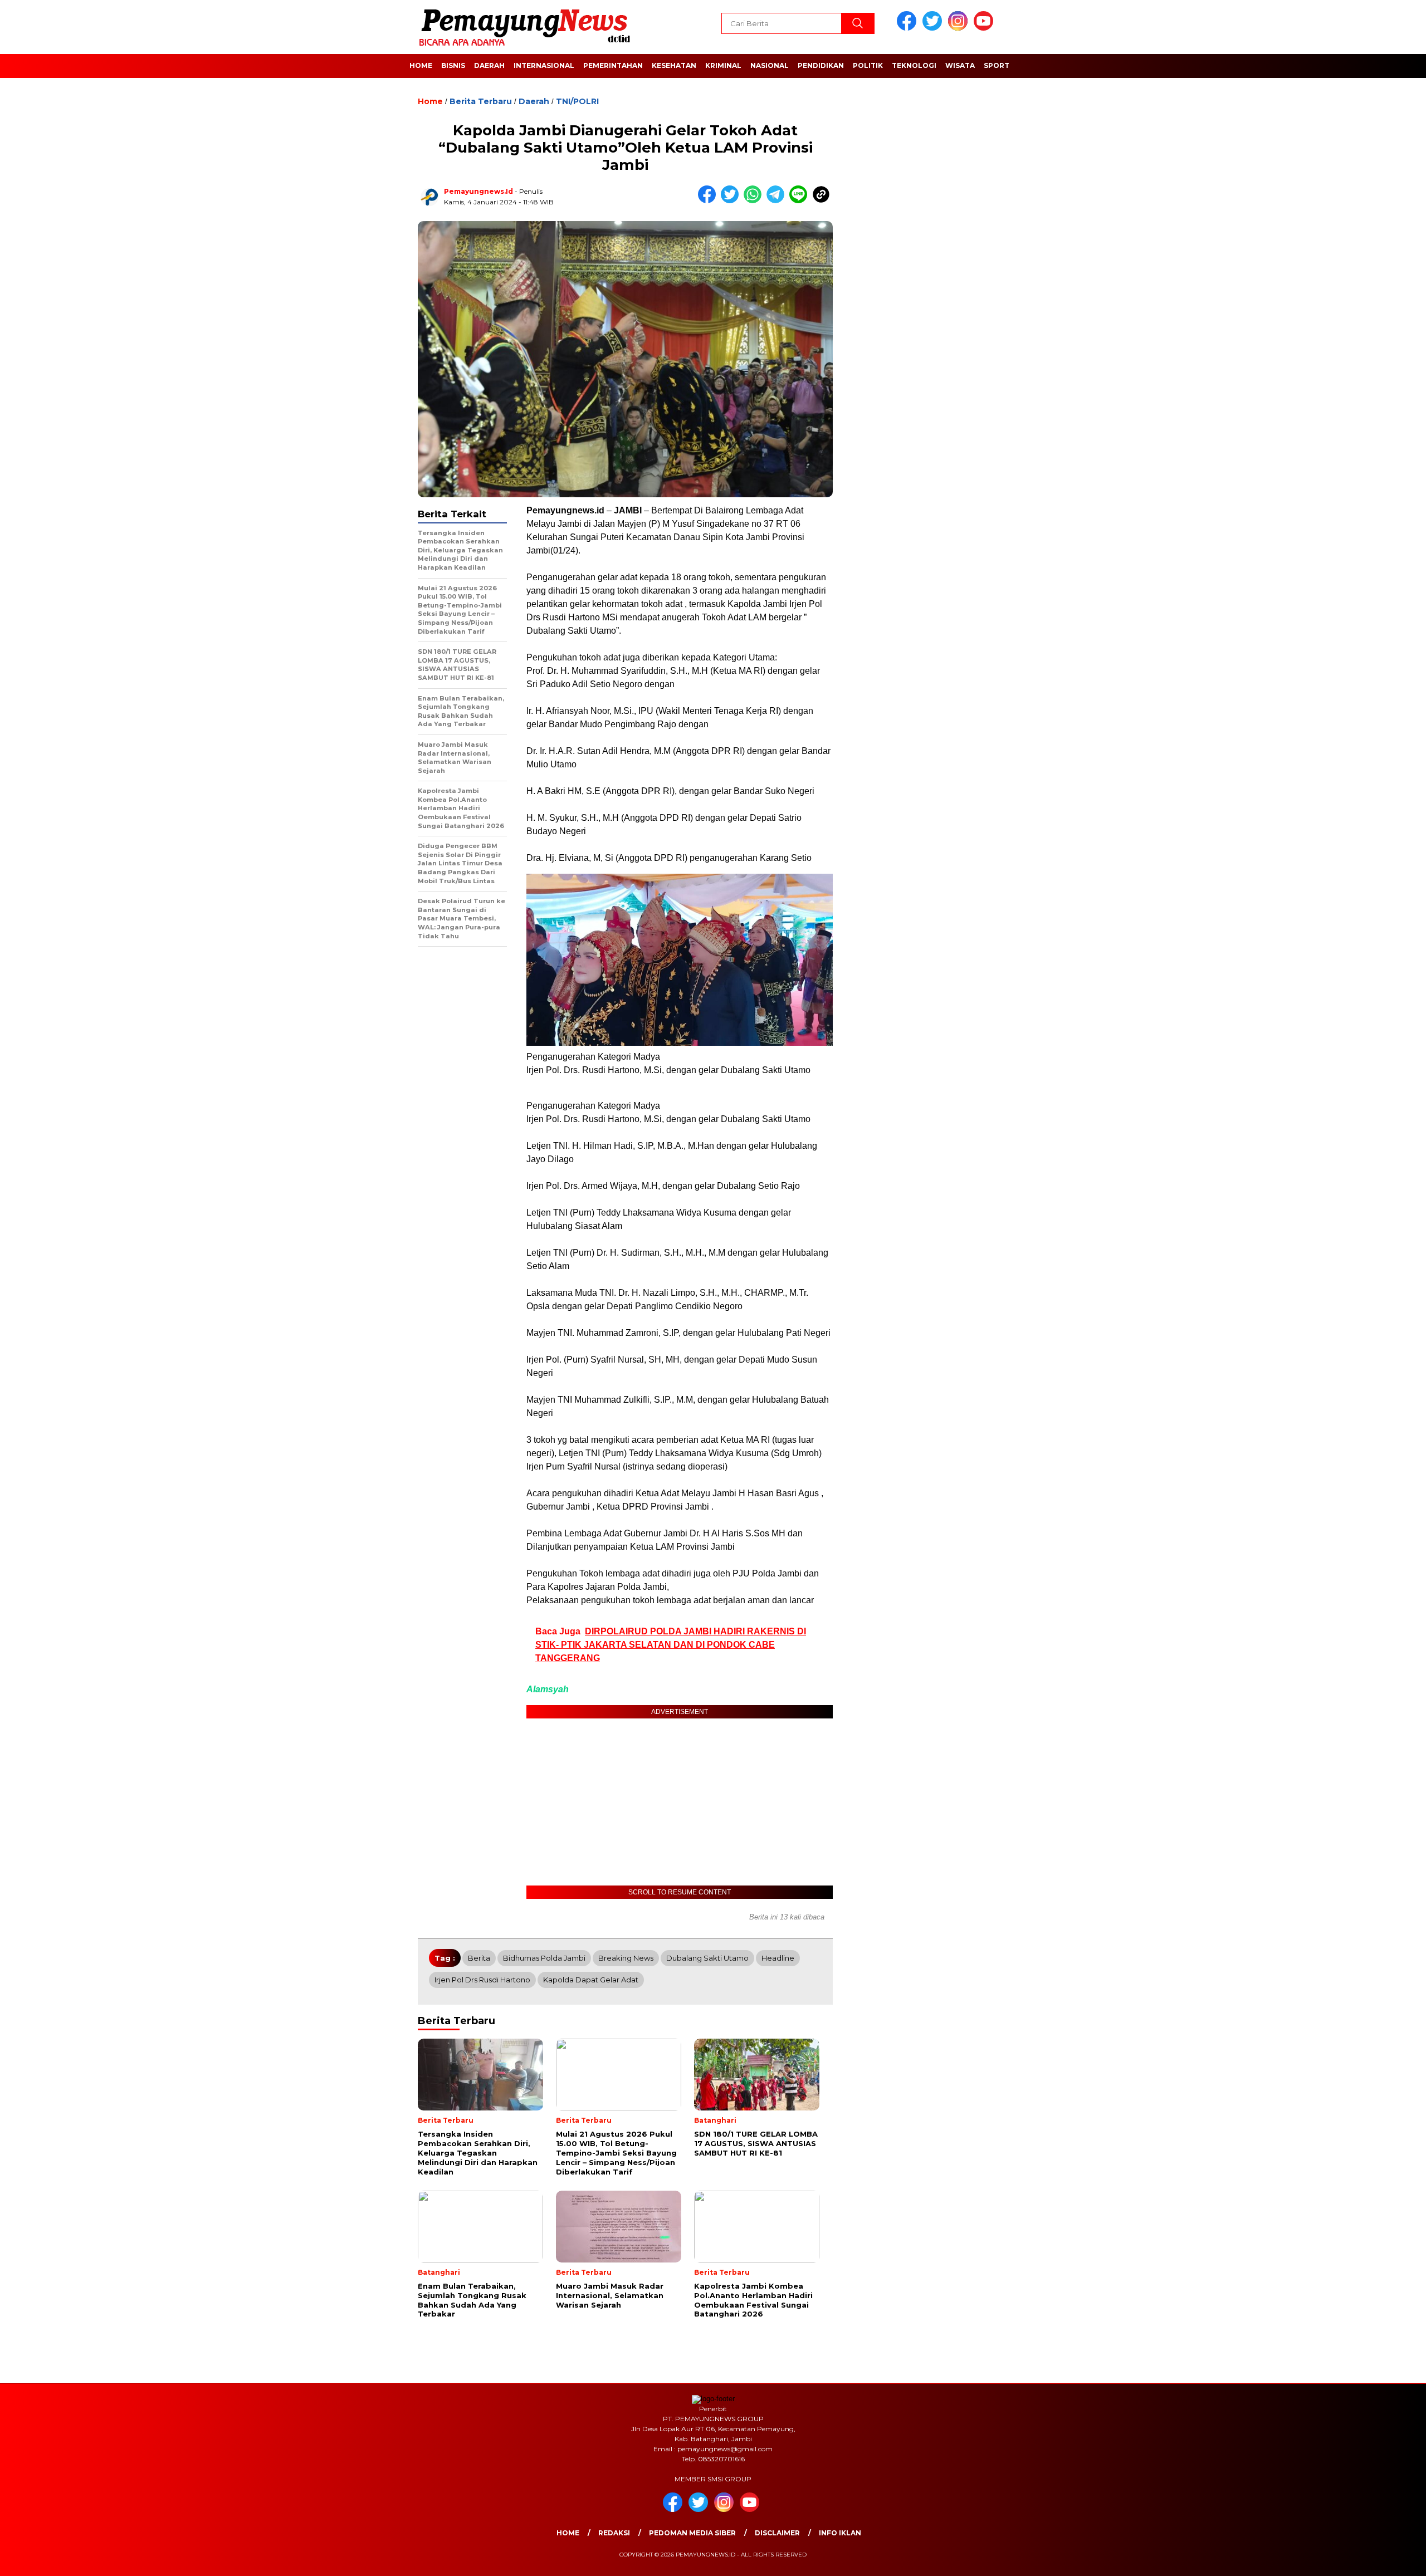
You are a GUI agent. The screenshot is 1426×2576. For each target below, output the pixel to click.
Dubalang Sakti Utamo (707, 1958)
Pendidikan (821, 65)
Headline (778, 1958)
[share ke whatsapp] (755, 201)
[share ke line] (801, 201)
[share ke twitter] (732, 201)
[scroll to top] (1374, 2559)
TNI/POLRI (577, 101)
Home (421, 65)
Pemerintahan (613, 65)
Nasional (770, 65)
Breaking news (626, 1958)
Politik (868, 65)
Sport (997, 65)
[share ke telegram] (778, 201)
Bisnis (453, 65)
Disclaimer (777, 2533)
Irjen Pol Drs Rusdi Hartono (482, 1980)
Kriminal (723, 65)
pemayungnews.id (478, 191)
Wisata (960, 65)
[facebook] (909, 28)
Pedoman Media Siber (692, 2533)
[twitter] (934, 28)
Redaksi (614, 2533)
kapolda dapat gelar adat (591, 1980)
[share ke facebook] (709, 201)
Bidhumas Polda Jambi (544, 1958)
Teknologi (914, 65)
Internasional (544, 65)
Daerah (489, 65)
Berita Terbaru (481, 101)
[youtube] (985, 28)
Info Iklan (840, 2533)
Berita (479, 1958)
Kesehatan (674, 65)
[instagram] (960, 28)
